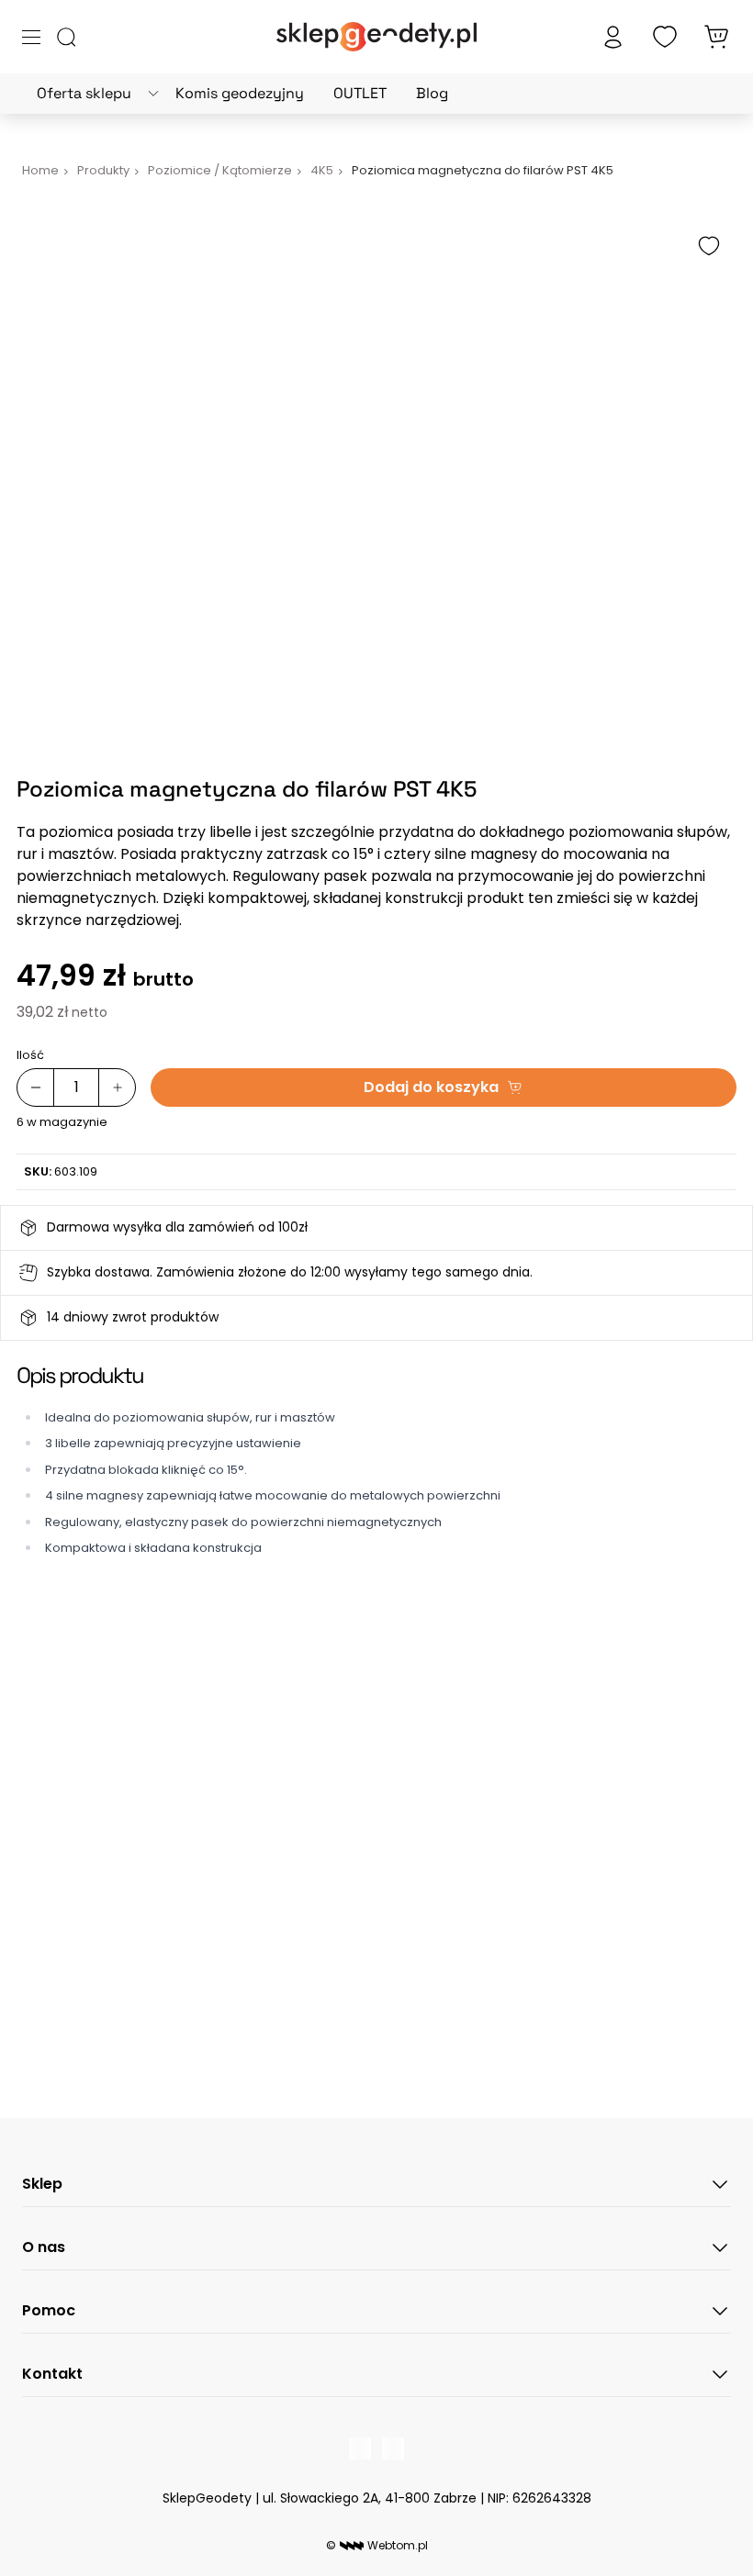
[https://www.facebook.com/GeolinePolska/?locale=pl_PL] (360, 2448)
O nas (44, 2247)
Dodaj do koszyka (431, 1087)
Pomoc (49, 2310)
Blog (432, 93)
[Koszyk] (716, 37)
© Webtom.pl (377, 2545)
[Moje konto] (613, 37)
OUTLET (360, 93)
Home (40, 170)
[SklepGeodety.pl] (376, 37)
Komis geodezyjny (240, 93)
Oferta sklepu (84, 93)
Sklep (42, 2184)
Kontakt (52, 2374)
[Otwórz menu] (31, 37)
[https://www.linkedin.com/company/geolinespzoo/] (393, 2448)
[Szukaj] (66, 37)
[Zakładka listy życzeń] (665, 37)
